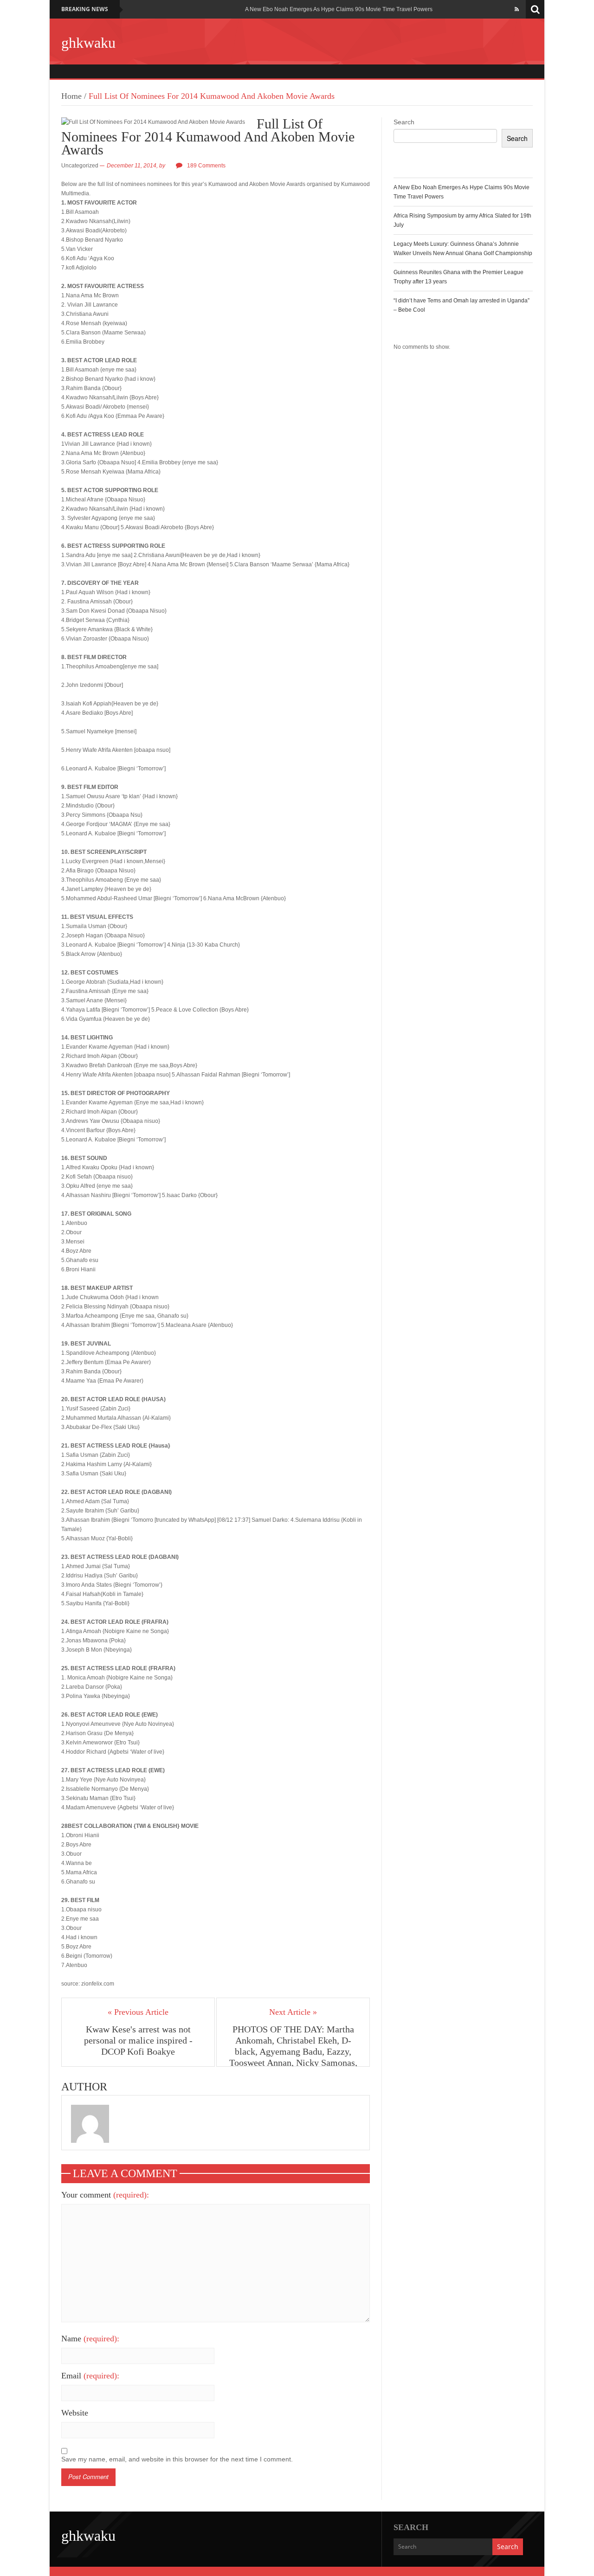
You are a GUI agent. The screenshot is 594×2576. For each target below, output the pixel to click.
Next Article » (293, 2012)
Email (90, 2376)
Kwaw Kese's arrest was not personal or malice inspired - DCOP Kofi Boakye (138, 2040)
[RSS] (517, 9)
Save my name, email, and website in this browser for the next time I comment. (177, 2459)
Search (404, 122)
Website (75, 2413)
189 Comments (206, 166)
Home (71, 96)
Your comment (105, 2195)
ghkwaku (88, 43)
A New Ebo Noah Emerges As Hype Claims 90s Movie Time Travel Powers (339, 9)
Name (90, 2339)
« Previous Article (138, 2012)
